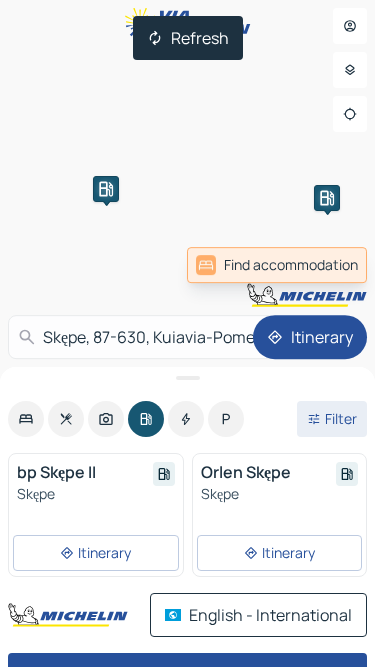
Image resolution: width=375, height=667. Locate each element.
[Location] (350, 114)
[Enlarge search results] (187, 378)
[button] (106, 189)
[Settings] (350, 70)
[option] (26, 419)
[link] (277, 265)
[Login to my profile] (350, 26)
